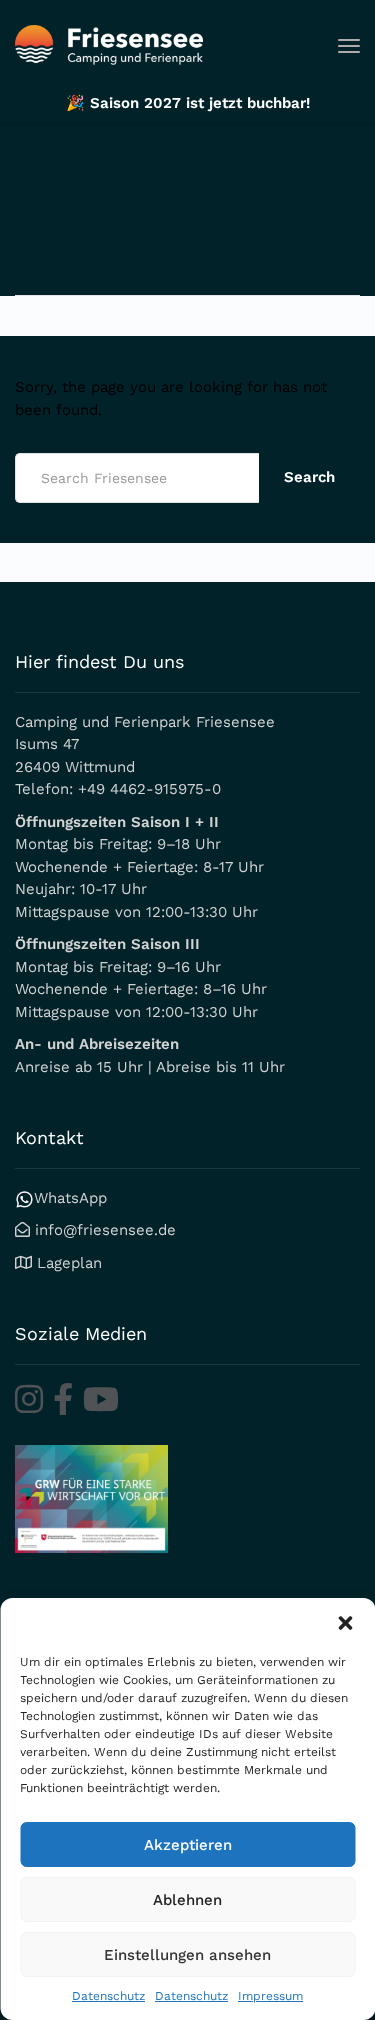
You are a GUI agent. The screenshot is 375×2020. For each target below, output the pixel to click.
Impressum (270, 1996)
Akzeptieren (188, 1845)
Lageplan (69, 1263)
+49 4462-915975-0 (149, 789)
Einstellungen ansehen (187, 1955)
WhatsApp (70, 1198)
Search (309, 477)
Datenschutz (108, 1996)
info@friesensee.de (105, 1230)
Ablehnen (187, 1900)
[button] (345, 1623)
